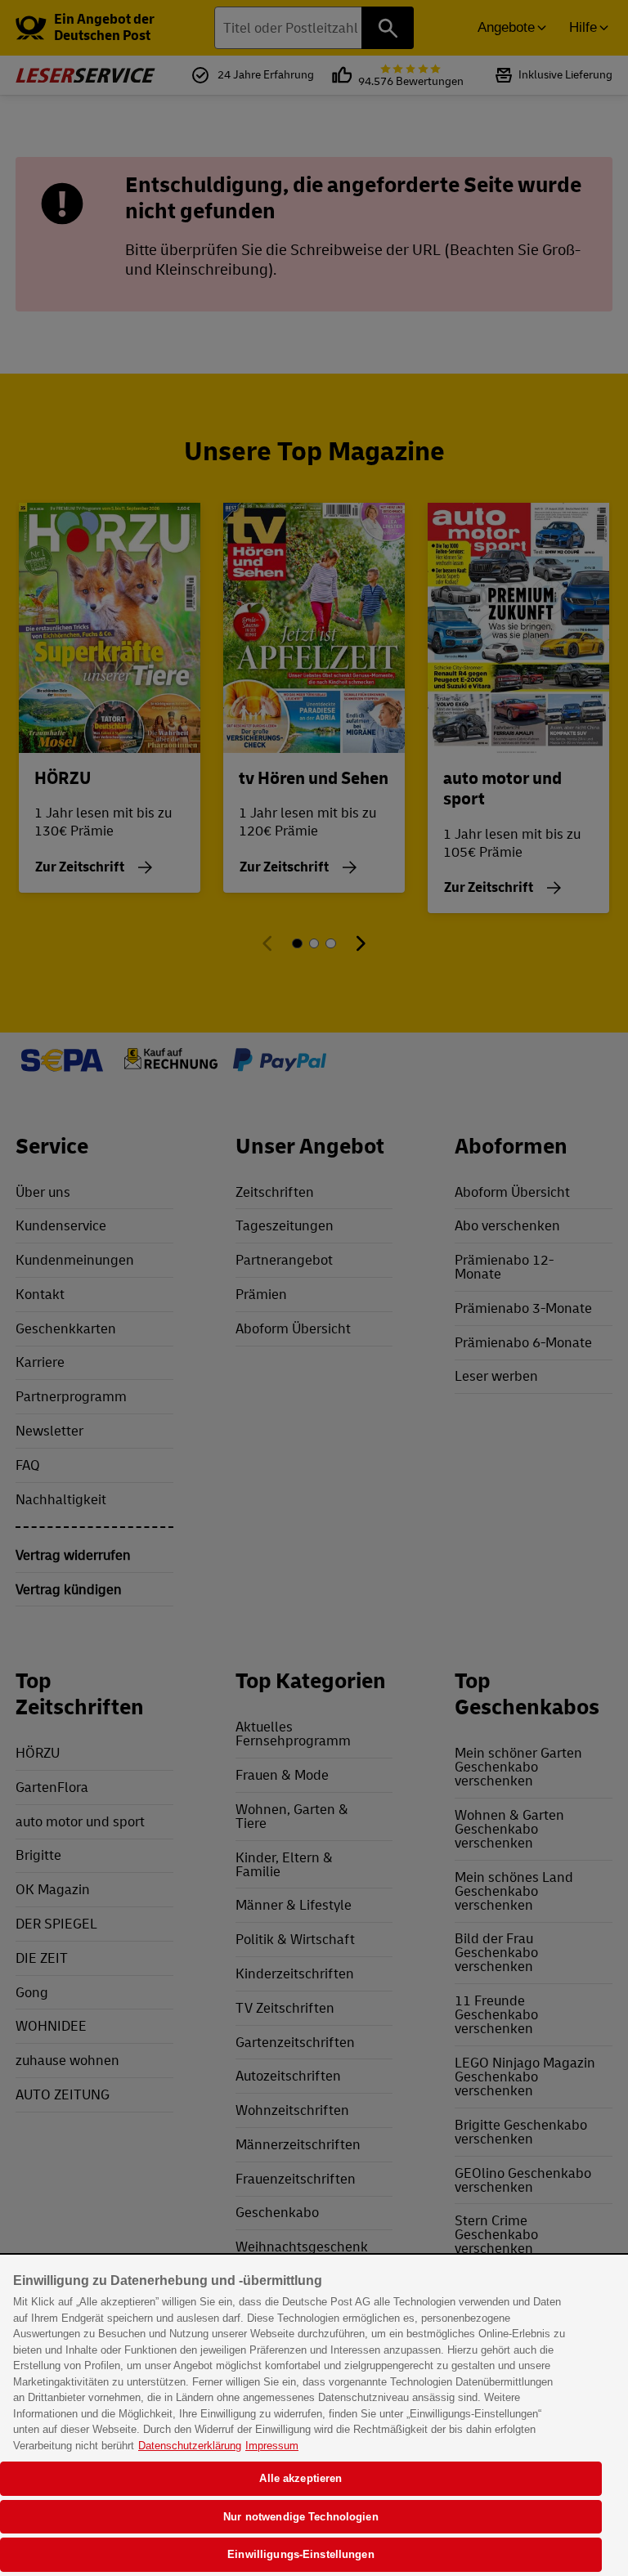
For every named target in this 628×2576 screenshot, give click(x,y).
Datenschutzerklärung (190, 2446)
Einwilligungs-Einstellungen (301, 2554)
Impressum (272, 2446)
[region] (314, 2416)
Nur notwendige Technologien (301, 2517)
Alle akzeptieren (301, 2478)
